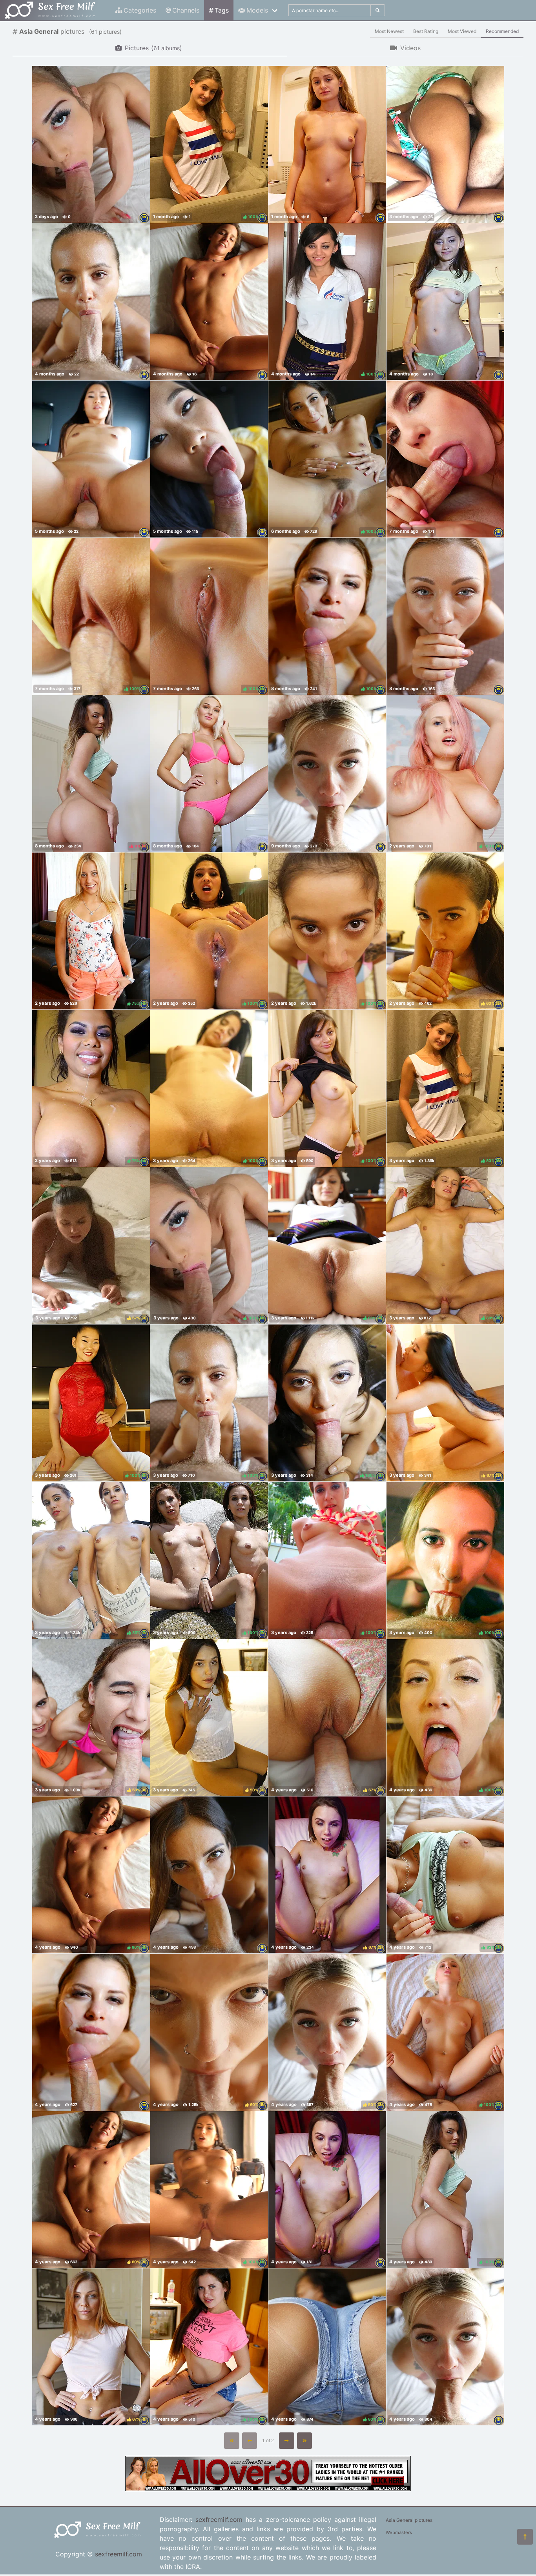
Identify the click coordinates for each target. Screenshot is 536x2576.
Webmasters (399, 2532)
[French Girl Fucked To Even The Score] (209, 1875)
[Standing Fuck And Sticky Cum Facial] (91, 459)
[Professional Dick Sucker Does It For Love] (209, 302)
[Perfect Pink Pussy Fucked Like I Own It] (209, 774)
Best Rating (426, 31)
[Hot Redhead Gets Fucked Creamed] (445, 616)
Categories (140, 10)
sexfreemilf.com (119, 2554)
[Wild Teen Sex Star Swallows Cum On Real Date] (445, 459)
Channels (186, 10)
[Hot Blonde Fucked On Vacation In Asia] (327, 144)
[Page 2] (287, 2441)
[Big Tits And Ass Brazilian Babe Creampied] (91, 302)
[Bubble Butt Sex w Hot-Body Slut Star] (327, 774)
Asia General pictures (409, 2520)
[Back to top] (525, 2537)
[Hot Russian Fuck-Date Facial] (91, 2032)
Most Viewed (462, 31)
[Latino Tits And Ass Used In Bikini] (445, 144)
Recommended (502, 31)
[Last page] (305, 2441)
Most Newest (389, 31)
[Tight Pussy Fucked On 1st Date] (445, 302)
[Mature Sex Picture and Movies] (268, 2489)
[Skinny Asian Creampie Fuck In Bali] (209, 459)
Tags (222, 10)
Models (257, 10)
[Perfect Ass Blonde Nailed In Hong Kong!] (91, 144)
